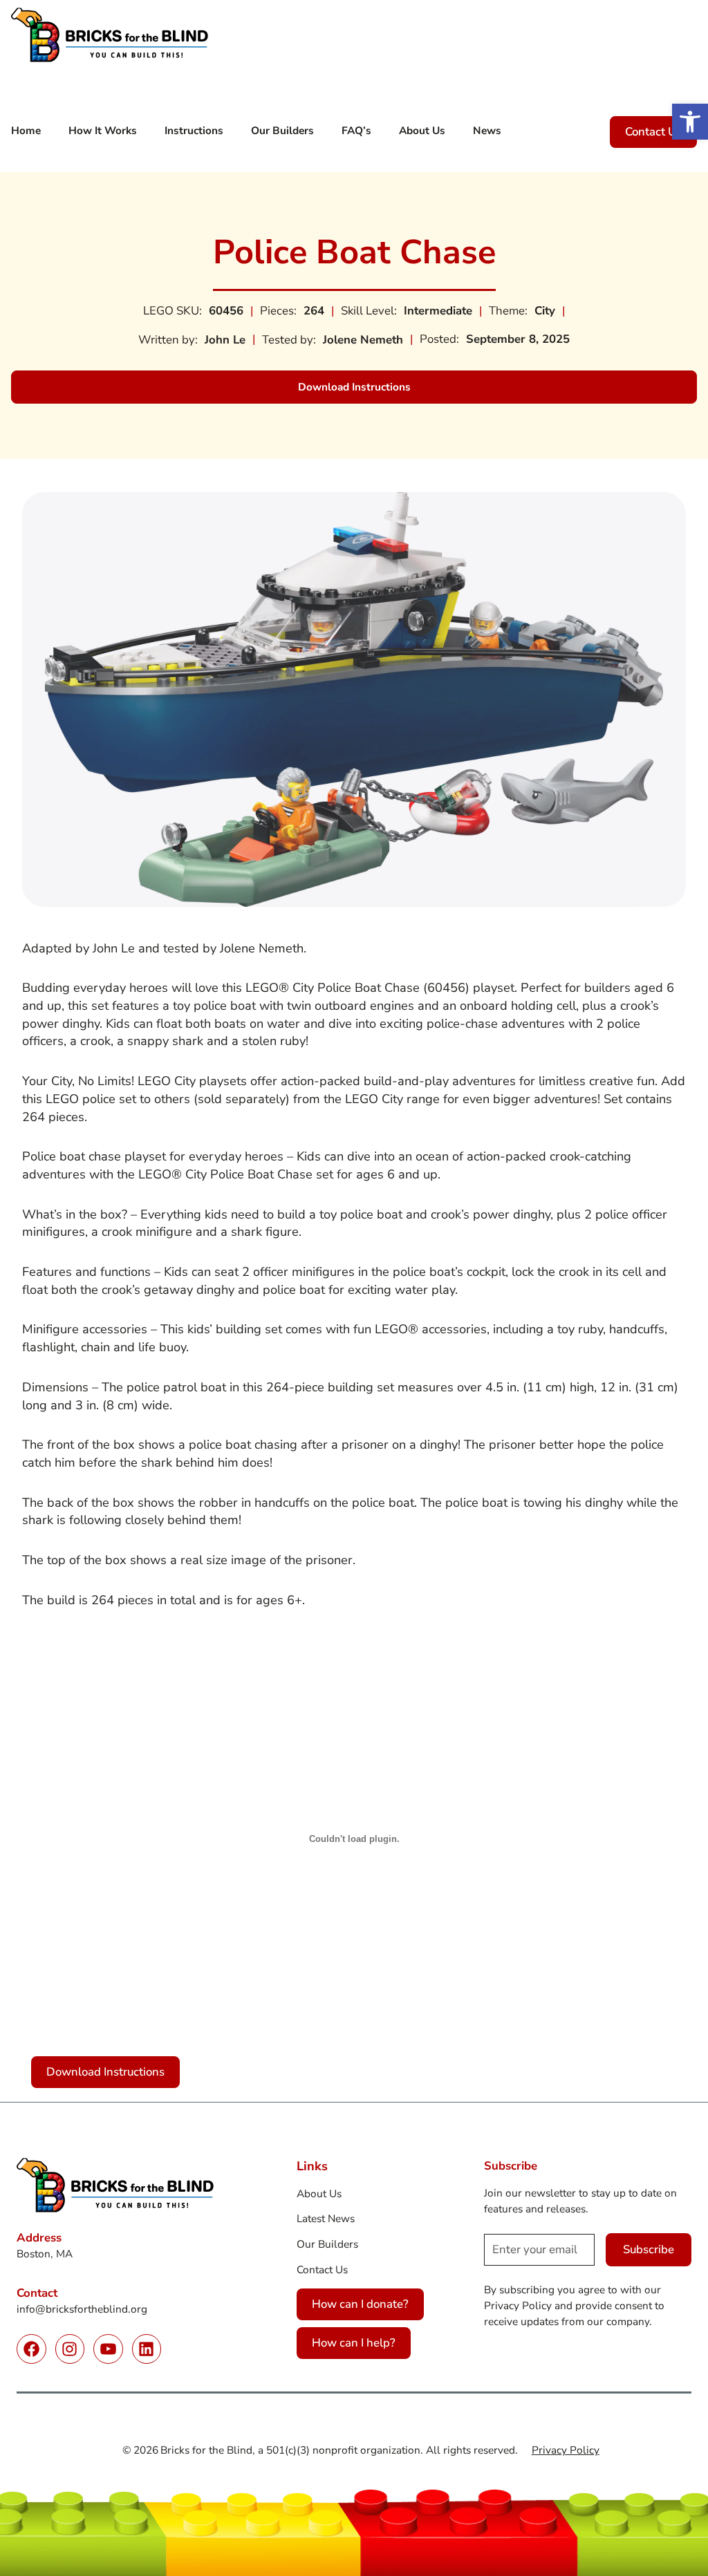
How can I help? (354, 2343)
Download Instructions (369, 391)
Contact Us (653, 132)
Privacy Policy (566, 2450)
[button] (690, 122)
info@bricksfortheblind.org (82, 2309)
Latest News (326, 2218)
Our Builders (327, 2244)
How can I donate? (360, 2304)
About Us (319, 2193)
